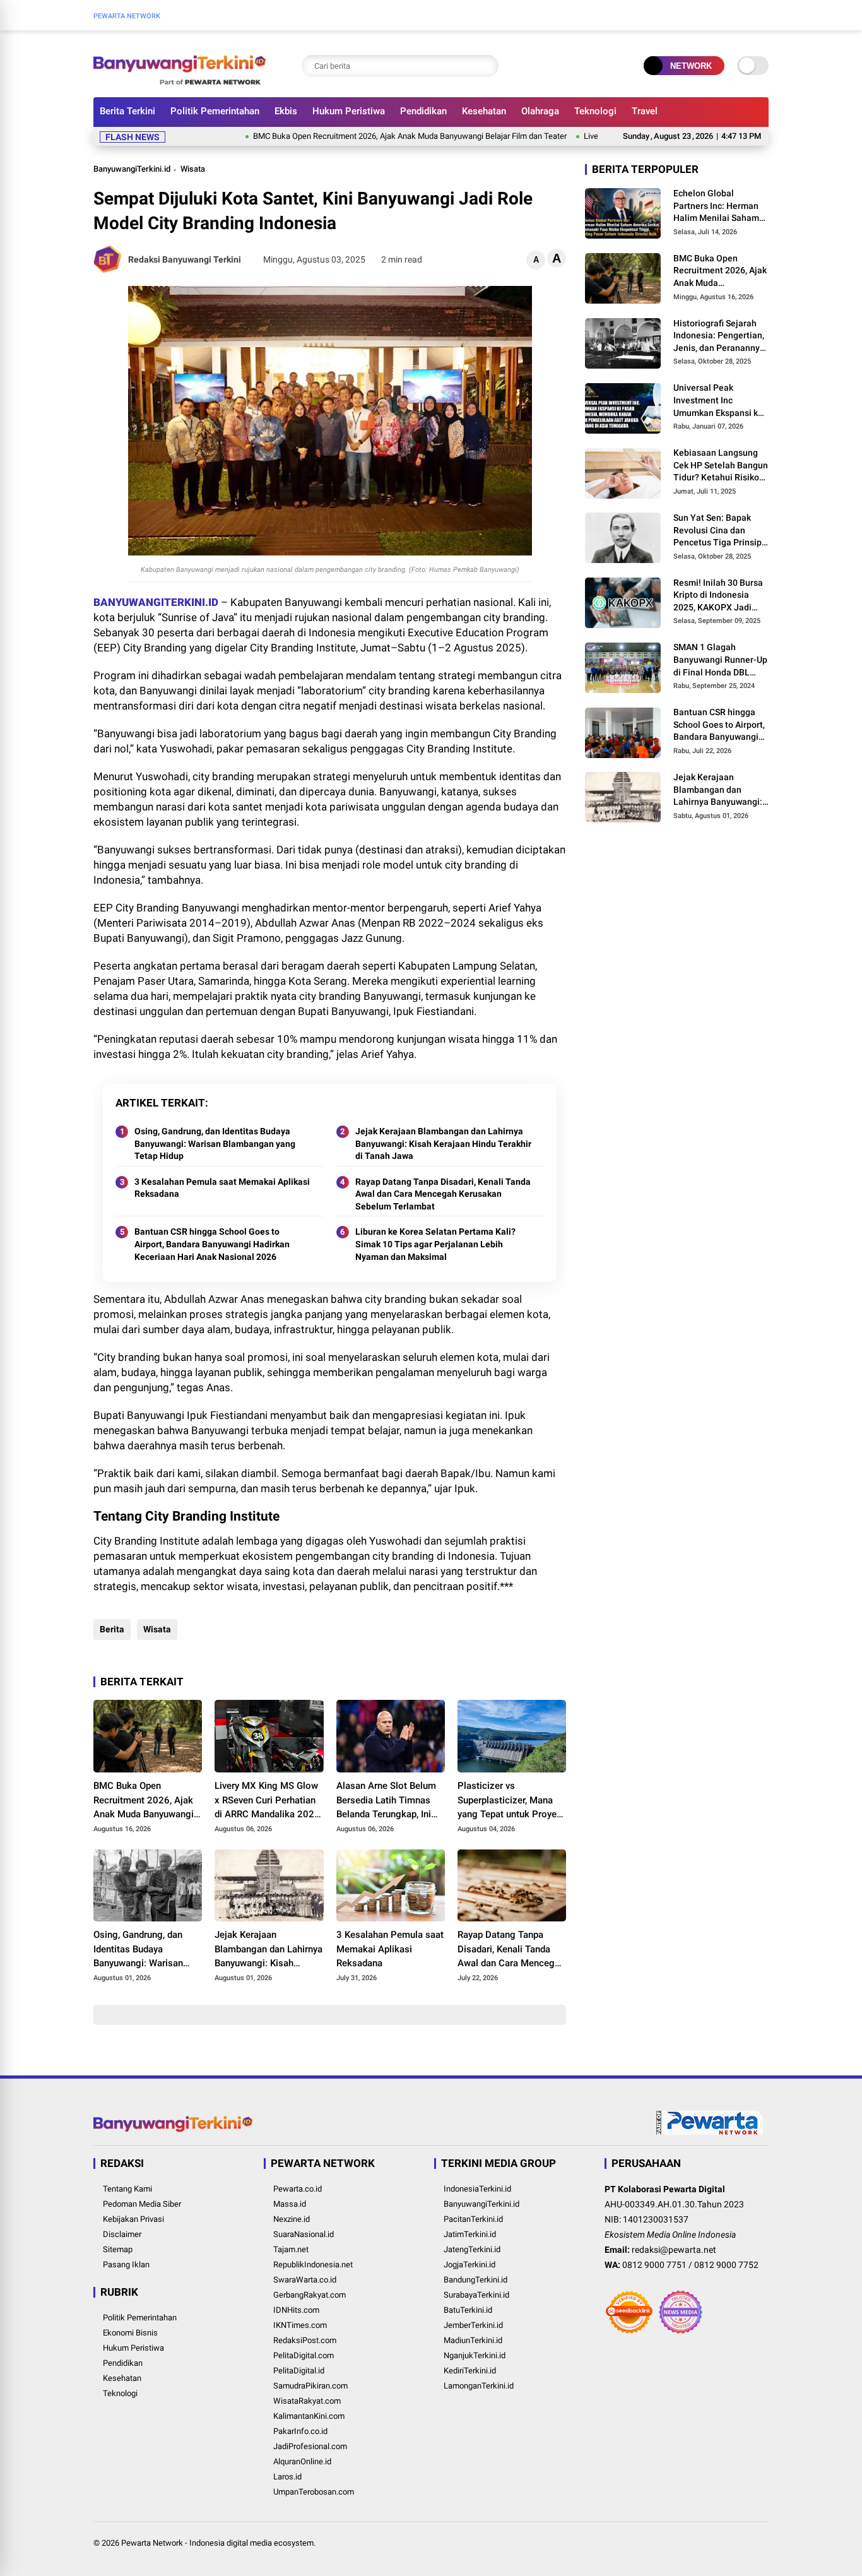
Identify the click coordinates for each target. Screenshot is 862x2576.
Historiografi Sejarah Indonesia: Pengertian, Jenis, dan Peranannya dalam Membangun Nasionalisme (719, 336)
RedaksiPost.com (305, 2340)
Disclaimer (122, 2234)
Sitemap (118, 2249)
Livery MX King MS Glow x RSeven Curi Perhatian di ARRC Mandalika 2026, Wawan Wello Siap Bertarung (268, 1801)
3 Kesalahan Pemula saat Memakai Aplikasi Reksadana (222, 1188)
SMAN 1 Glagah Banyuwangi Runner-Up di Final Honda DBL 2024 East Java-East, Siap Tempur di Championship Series (720, 660)
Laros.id (287, 2477)
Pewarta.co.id (298, 2189)
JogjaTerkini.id (469, 2264)
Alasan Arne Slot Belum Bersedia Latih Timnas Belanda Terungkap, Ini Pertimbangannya (386, 1801)
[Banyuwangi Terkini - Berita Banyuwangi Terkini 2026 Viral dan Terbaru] (180, 81)
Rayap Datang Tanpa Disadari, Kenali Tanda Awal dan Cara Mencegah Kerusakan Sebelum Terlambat (443, 1194)
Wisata (193, 169)
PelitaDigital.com (304, 2355)
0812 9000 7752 (726, 2265)
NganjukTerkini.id (475, 2355)
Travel (645, 111)
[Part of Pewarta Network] (710, 2132)
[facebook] (743, 15)
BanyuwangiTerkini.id (132, 169)
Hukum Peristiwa (349, 111)
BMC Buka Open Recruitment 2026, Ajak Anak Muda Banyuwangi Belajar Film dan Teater (361, 136)
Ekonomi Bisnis (130, 2333)
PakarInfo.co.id (300, 2431)
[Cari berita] (486, 66)
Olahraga (540, 111)
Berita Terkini (127, 111)
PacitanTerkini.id (473, 2219)
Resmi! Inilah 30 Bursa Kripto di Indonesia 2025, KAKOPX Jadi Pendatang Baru (718, 596)
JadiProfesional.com (310, 2446)
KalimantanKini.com (309, 2416)
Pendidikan (423, 111)
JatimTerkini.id (470, 2234)
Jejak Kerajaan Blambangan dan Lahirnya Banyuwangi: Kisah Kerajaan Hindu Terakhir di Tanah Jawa (443, 1143)
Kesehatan (484, 111)
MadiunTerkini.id (473, 2340)
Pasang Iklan (126, 2264)
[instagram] (762, 15)
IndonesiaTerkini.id (477, 2189)
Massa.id (290, 2204)
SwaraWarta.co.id (305, 2280)
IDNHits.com (296, 2310)
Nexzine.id (292, 2219)
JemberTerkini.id (473, 2325)
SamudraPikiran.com (310, 2386)
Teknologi (595, 111)
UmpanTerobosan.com (314, 2492)
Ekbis (286, 111)
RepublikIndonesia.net (313, 2264)
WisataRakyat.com (307, 2401)
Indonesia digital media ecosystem (251, 2543)
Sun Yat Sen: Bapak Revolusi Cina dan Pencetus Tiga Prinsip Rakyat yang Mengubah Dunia (720, 531)
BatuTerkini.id (468, 2310)
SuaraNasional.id (304, 2234)
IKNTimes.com (300, 2325)
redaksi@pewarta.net (674, 2250)
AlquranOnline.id (302, 2461)
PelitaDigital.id (299, 2371)
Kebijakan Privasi (133, 2219)
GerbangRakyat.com (310, 2295)
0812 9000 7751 (654, 2265)
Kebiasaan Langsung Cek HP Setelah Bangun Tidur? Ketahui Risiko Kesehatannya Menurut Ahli (721, 466)
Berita (112, 1629)
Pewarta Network (152, 2543)
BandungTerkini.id (475, 2280)
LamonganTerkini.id (479, 2386)
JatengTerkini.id (472, 2249)
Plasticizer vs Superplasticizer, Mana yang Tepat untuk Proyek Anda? (510, 1801)
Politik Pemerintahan (215, 111)
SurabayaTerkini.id (476, 2295)
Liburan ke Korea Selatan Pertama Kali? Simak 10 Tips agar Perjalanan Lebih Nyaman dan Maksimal (435, 1244)
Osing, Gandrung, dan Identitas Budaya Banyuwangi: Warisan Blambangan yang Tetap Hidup (215, 1143)
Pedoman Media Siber (142, 2204)
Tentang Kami (127, 2189)
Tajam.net (291, 2249)
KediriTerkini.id (470, 2371)
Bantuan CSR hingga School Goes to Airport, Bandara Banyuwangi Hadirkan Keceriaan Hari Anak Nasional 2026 (212, 1244)
